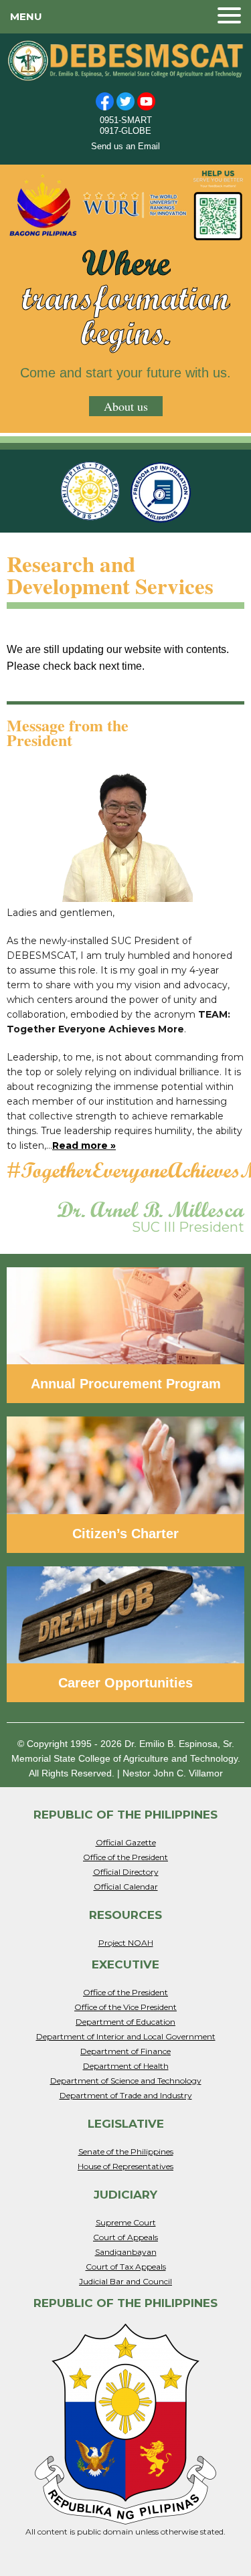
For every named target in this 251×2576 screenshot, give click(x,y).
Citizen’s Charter (125, 1534)
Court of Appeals (125, 2237)
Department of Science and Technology (126, 2081)
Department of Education (125, 2022)
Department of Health (126, 2066)
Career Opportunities (125, 1683)
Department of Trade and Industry (126, 2095)
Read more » (84, 1145)
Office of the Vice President (125, 2007)
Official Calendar (126, 1887)
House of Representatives (125, 2166)
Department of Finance (125, 2051)
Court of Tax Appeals (126, 2267)
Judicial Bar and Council (125, 2281)
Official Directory (126, 1872)
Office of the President (125, 1857)
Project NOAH (126, 1943)
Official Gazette (126, 1842)
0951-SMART (126, 120)
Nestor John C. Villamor (173, 1773)
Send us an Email (125, 146)
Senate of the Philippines (126, 2151)
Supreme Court (126, 2222)
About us (126, 406)
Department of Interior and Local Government (126, 2036)
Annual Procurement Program (126, 1384)
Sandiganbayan (126, 2252)
